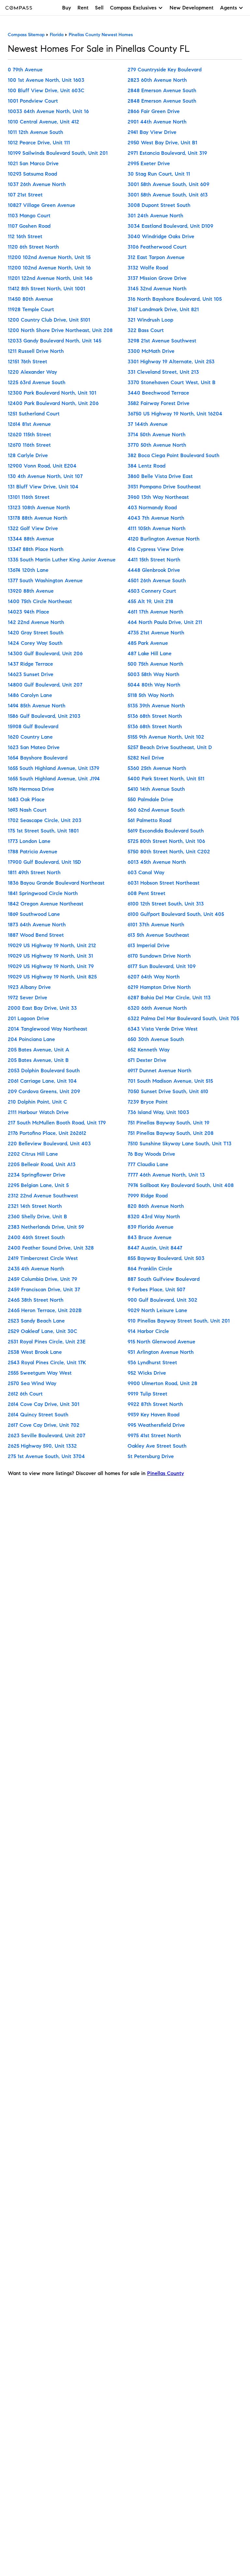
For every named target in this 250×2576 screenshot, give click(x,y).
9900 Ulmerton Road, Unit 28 (162, 1383)
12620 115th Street (29, 434)
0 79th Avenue (25, 70)
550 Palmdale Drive (150, 799)
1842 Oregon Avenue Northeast (46, 904)
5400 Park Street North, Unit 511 (166, 779)
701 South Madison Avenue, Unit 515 (170, 1081)
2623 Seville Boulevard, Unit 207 (47, 1435)
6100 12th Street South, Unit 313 (166, 904)
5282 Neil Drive (146, 758)
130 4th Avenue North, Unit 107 (45, 476)
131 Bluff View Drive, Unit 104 (43, 487)
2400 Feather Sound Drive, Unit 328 (51, 1248)
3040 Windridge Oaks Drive (161, 236)
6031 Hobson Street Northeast (164, 883)
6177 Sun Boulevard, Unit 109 (162, 966)
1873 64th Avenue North (37, 925)
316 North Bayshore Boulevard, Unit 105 (175, 299)
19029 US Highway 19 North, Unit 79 (51, 966)
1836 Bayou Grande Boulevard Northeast (56, 883)
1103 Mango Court (29, 216)
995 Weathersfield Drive (156, 1425)
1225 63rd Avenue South (37, 382)
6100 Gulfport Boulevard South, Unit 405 (176, 914)
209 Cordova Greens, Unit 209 (44, 1091)
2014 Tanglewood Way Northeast (48, 1029)
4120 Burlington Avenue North (164, 539)
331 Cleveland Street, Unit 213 (163, 372)
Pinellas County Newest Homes (101, 35)
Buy (67, 8)
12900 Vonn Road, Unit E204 (42, 466)
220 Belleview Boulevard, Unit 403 (49, 1143)
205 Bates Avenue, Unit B (38, 1060)
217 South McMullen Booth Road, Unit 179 (57, 1123)
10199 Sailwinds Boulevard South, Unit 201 (58, 153)
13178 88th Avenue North (38, 518)
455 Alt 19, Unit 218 (150, 601)
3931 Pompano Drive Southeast (164, 487)
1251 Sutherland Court (34, 414)
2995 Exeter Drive (149, 163)
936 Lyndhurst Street (152, 1362)
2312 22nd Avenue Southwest (43, 1196)
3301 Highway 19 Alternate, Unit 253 (171, 362)
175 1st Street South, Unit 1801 (43, 831)
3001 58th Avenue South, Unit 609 (168, 184)
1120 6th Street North (33, 247)
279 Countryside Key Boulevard (165, 70)
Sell (99, 8)
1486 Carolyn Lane (30, 695)
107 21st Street (25, 195)
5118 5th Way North (151, 695)
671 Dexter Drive (147, 1060)
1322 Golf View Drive (33, 528)
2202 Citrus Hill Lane (33, 1154)
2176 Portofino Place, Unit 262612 (47, 1133)
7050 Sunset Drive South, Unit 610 (168, 1091)
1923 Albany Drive (29, 987)
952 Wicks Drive (147, 1373)
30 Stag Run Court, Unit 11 (159, 174)
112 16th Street (25, 236)
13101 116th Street (29, 497)
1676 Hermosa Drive (31, 789)
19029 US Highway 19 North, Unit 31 (50, 956)
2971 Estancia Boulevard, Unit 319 (167, 153)
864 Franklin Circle (150, 1269)
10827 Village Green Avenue (42, 205)
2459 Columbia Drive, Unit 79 (42, 1279)
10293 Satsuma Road (32, 174)
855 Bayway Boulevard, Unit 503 (166, 1258)
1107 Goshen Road (29, 226)
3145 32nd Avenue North (157, 289)
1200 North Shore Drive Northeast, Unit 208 (60, 330)
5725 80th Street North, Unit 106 (166, 841)
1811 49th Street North (34, 872)
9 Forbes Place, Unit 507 (156, 1289)
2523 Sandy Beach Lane (36, 1321)
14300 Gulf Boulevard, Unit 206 (45, 653)
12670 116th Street (29, 445)
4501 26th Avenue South (157, 580)
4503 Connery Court (152, 591)
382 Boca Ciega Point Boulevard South (174, 455)
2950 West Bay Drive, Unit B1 (162, 143)
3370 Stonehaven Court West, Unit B (172, 382)
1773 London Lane (29, 841)
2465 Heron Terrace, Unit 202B (45, 1310)
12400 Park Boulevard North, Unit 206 (53, 403)
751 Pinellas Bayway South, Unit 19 (168, 1123)
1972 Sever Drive (28, 998)
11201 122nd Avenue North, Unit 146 (50, 278)
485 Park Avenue (148, 643)
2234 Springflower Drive (37, 1175)
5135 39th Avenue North (156, 706)
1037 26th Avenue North (37, 184)
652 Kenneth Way (149, 1050)
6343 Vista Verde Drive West (163, 1029)
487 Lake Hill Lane (150, 653)
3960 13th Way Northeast (158, 497)
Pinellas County (166, 1473)
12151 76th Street (28, 362)
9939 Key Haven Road (153, 1415)
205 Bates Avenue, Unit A (39, 1050)
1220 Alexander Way (32, 372)
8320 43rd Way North (154, 1216)
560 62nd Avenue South (156, 810)
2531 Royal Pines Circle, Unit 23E (47, 1342)
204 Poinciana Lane (31, 1039)
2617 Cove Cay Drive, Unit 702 (44, 1425)
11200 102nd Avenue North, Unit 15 (49, 257)
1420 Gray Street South (36, 633)
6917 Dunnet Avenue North (160, 1071)
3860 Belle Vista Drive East (160, 476)
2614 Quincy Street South (38, 1415)
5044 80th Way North (154, 685)
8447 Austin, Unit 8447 (155, 1248)
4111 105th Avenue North (157, 528)
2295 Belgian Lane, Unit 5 (38, 1185)
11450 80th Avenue (30, 299)
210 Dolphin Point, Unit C (37, 1102)
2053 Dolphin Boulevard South (44, 1071)
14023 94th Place (28, 612)
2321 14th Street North (35, 1206)
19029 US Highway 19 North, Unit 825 (52, 977)
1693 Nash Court (27, 810)
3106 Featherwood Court (157, 247)
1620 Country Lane (30, 737)
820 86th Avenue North (156, 1206)
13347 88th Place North (36, 549)
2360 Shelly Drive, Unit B (37, 1216)
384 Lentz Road (146, 466)
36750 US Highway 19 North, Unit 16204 (175, 414)
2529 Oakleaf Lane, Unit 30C (42, 1331)
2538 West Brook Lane (35, 1352)
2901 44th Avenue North (157, 122)
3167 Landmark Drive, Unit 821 (163, 309)
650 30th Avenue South (156, 1039)
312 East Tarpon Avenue (156, 257)
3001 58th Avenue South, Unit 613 (168, 195)
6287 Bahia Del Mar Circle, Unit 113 (169, 998)
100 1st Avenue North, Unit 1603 (46, 80)
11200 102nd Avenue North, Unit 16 (49, 268)
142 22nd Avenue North (36, 622)
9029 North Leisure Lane (157, 1310)
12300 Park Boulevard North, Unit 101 (52, 393)
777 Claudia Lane (148, 1164)
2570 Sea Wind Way (32, 1383)
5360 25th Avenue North (157, 768)
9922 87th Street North (155, 1404)
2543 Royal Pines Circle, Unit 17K (47, 1362)
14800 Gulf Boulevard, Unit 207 (45, 685)
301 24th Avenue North (155, 216)
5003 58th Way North (153, 674)
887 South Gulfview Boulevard (164, 1279)
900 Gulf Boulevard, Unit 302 (162, 1300)
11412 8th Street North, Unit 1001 (47, 289)
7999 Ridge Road (148, 1196)
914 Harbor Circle (148, 1331)
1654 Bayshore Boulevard (38, 758)
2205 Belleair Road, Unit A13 (42, 1164)
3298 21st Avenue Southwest (162, 341)
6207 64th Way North (154, 977)
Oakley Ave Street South (157, 1446)
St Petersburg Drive (151, 1456)
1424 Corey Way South (35, 643)
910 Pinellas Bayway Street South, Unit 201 (179, 1321)
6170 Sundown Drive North (159, 956)
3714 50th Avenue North (157, 434)
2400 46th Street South (36, 1237)
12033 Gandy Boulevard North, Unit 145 (55, 341)
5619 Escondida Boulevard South (166, 831)
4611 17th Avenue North (155, 612)
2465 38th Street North (36, 1300)
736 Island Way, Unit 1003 (158, 1112)
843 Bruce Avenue (150, 1237)
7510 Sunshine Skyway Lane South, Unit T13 (180, 1143)
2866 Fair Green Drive (154, 111)
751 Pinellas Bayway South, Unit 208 (171, 1133)
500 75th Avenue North (155, 664)
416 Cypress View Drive (156, 549)
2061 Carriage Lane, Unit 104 (42, 1081)
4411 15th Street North (154, 560)
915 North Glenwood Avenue (161, 1342)
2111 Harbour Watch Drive (38, 1112)
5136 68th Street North (155, 716)
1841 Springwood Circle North (43, 893)
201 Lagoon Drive (28, 1018)
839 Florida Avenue (151, 1227)
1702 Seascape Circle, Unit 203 (45, 820)
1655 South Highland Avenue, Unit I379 (54, 768)
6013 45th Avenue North (157, 862)
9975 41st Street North (154, 1435)
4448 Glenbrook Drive (154, 570)
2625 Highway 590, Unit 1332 (42, 1446)
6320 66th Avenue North (157, 1008)
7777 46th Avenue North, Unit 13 (166, 1175)
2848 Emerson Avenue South (162, 90)
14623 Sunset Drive (31, 674)
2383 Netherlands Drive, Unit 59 (46, 1227)
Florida (57, 35)
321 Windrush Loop (150, 320)
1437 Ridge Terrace (30, 664)
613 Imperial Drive (149, 945)
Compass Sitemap (26, 35)
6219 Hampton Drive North (159, 987)
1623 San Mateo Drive (34, 747)
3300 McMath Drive (151, 351)
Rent (83, 8)
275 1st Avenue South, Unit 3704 (46, 1456)
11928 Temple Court (31, 309)
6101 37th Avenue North (156, 925)
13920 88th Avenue (31, 591)
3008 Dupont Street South (159, 205)
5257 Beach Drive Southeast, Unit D (170, 747)
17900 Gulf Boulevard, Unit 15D (44, 862)
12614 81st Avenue (29, 424)
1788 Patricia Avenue (33, 852)
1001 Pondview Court (33, 101)
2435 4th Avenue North (36, 1269)
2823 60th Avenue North (157, 80)
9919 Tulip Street (147, 1394)
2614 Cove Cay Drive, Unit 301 (44, 1404)
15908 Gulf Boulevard (33, 726)
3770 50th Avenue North (157, 445)
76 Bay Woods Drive (151, 1154)
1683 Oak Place (26, 799)
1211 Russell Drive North (36, 351)
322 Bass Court (146, 330)
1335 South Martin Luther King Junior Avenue (62, 560)
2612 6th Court (25, 1394)
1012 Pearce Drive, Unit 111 (39, 143)
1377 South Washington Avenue (45, 580)
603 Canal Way (146, 872)
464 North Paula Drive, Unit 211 (165, 622)
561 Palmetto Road (149, 820)
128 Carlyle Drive (28, 455)
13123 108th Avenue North (39, 507)
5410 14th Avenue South (156, 789)
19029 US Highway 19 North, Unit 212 (52, 945)
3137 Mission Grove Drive (157, 278)
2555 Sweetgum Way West (40, 1373)
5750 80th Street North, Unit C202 (169, 852)
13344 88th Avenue (31, 539)
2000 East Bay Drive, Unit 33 (42, 1008)
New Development (192, 8)
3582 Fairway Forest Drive (159, 403)
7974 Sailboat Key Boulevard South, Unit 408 (181, 1185)
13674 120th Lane (28, 570)
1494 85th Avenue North (37, 706)
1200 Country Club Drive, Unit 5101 (49, 320)
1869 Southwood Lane (34, 914)
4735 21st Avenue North (156, 633)
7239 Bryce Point (148, 1102)
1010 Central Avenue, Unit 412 (43, 122)
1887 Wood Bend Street (36, 935)
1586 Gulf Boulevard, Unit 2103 (44, 716)
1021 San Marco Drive (33, 163)
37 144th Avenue (148, 424)
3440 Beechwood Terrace (158, 393)
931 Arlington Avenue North (161, 1352)
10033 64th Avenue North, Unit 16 (48, 111)
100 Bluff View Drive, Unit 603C (46, 90)
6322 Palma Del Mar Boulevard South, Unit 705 (183, 1018)
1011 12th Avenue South (35, 132)
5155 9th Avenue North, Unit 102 (166, 737)
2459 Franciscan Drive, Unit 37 (44, 1289)
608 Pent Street (146, 893)
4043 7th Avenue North (156, 518)
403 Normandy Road (152, 507)
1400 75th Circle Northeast (40, 601)
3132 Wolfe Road (148, 268)
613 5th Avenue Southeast (158, 935)
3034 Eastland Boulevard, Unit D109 (170, 226)
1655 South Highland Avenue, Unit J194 (54, 779)
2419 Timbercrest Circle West (43, 1258)
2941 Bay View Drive (152, 132)
